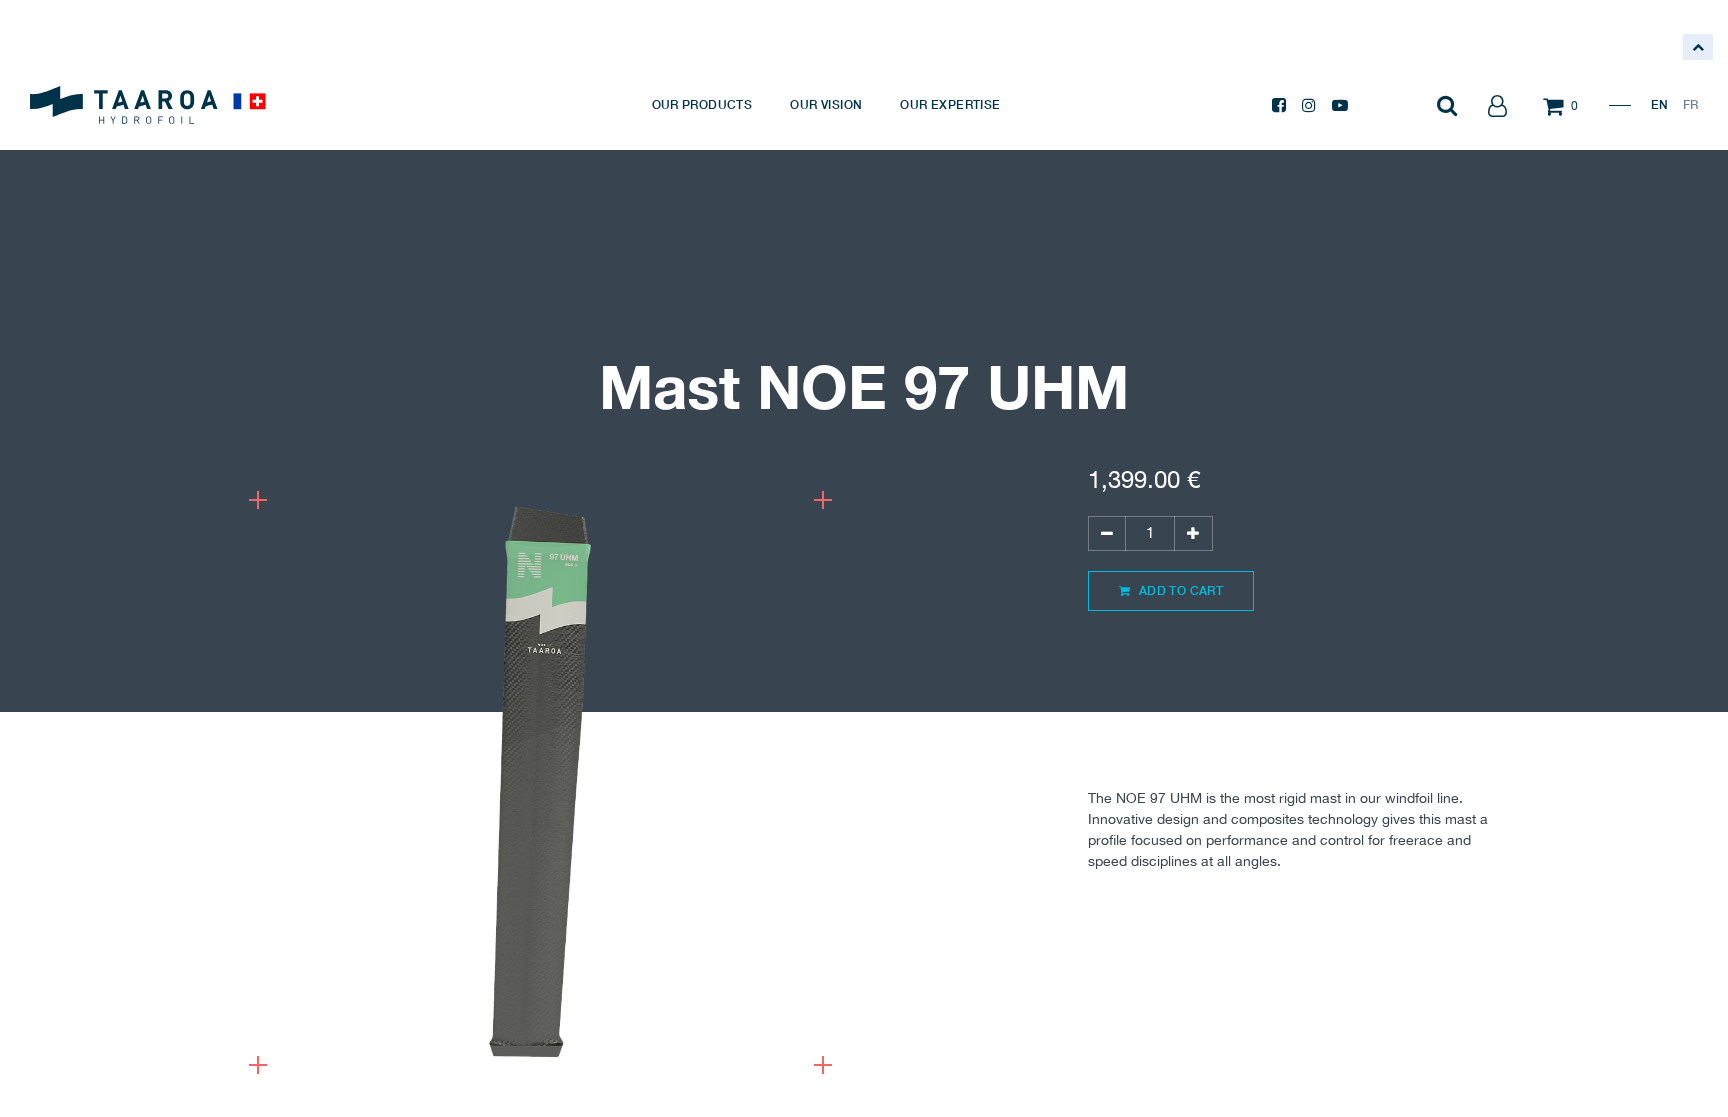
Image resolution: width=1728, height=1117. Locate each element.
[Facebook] (1279, 105)
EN (1659, 104)
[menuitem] (702, 105)
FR (1690, 104)
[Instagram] (1309, 105)
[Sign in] (1497, 105)
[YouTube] (1340, 105)
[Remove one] (1107, 533)
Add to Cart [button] (1179, 590)
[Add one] (1193, 533)
